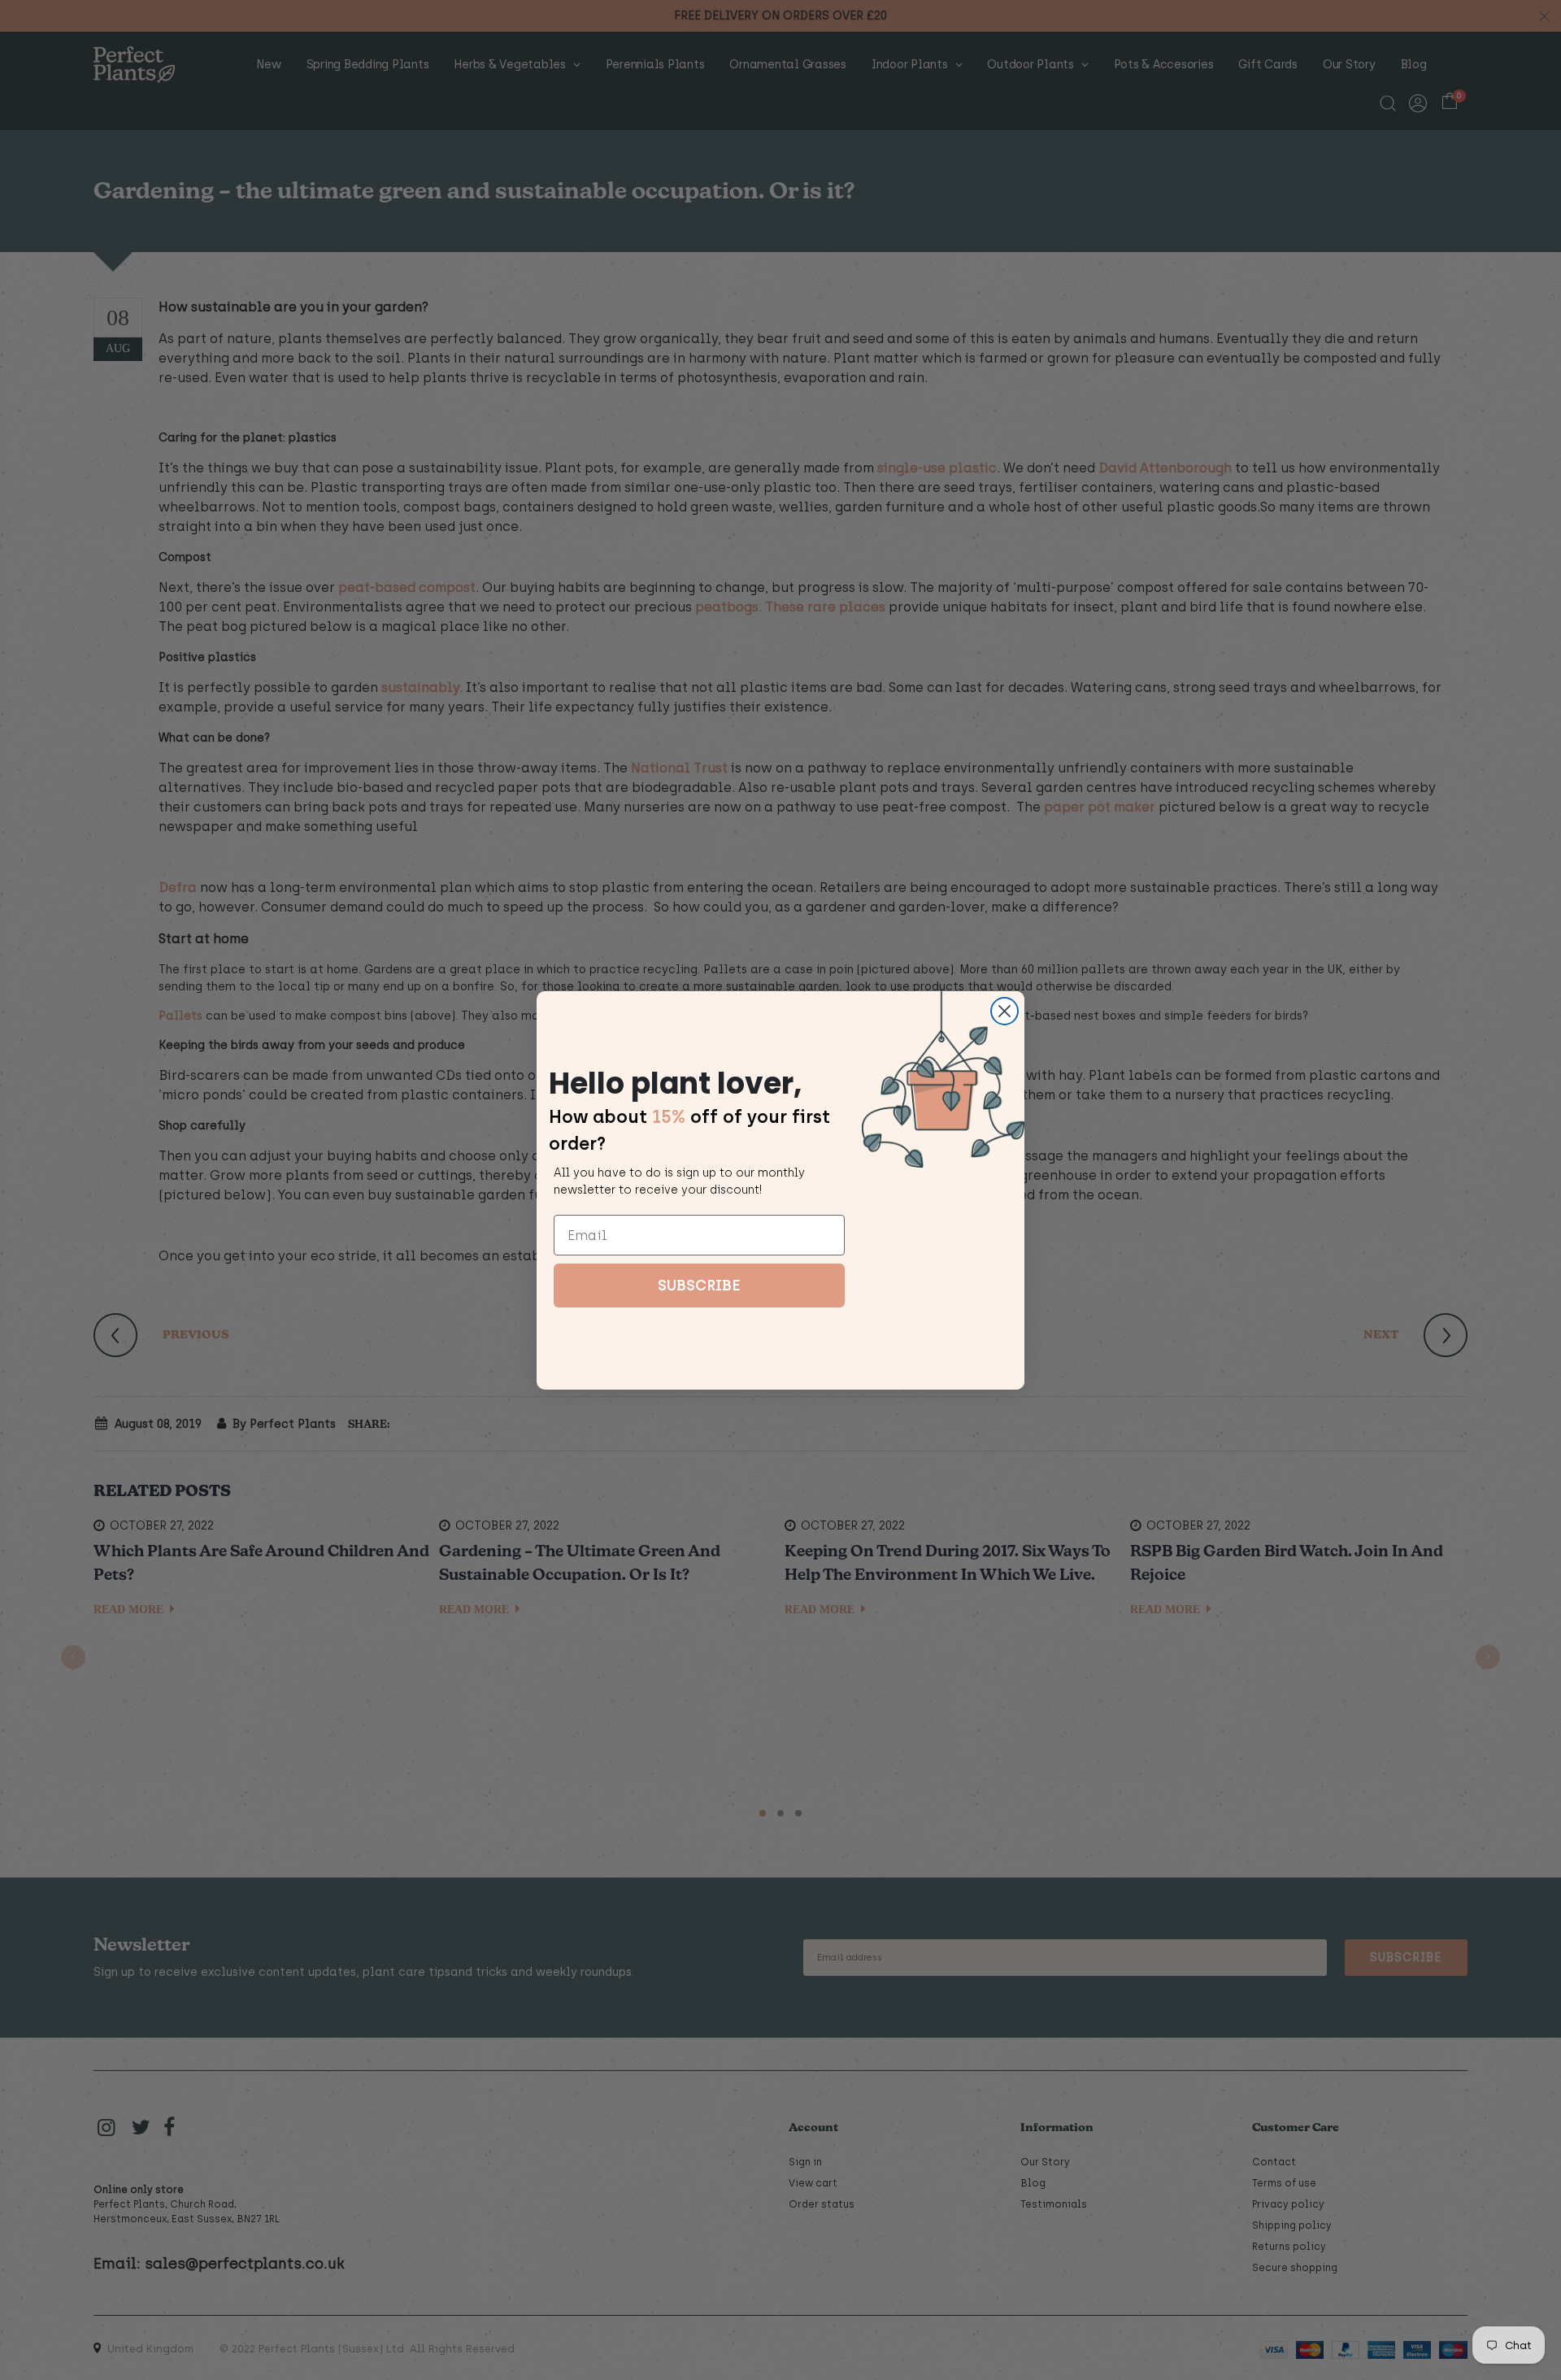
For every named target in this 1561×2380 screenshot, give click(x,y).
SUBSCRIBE (699, 1286)
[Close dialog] (1004, 1011)
